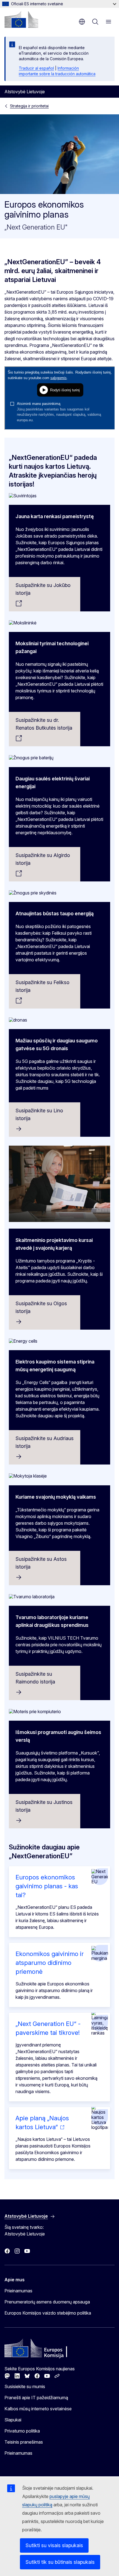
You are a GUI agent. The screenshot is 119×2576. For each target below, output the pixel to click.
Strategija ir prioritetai (29, 106)
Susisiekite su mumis (25, 2386)
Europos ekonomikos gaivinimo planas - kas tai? (47, 1886)
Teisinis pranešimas (24, 2442)
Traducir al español (36, 68)
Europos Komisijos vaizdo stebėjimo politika (48, 2313)
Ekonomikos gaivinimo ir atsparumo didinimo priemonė (50, 1963)
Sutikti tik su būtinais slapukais (60, 2562)
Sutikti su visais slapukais (54, 2545)
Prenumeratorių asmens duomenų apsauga (47, 2302)
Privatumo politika (22, 2431)
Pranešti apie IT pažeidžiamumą (36, 2398)
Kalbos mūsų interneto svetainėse (38, 2409)
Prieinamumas (18, 2291)
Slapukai (13, 2420)
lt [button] (82, 22)
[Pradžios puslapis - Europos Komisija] (21, 19)
